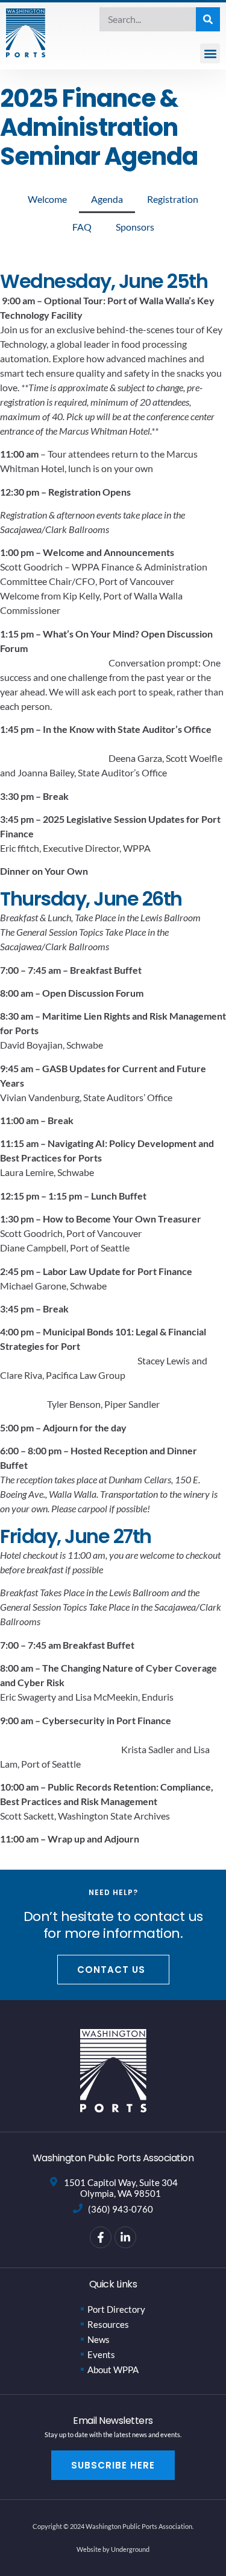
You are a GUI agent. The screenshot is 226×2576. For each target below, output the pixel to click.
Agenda (107, 199)
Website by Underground (113, 2549)
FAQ (82, 227)
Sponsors (135, 227)
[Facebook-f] (101, 2237)
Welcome (47, 199)
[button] (210, 53)
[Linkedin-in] (125, 2237)
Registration (173, 199)
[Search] (208, 19)
